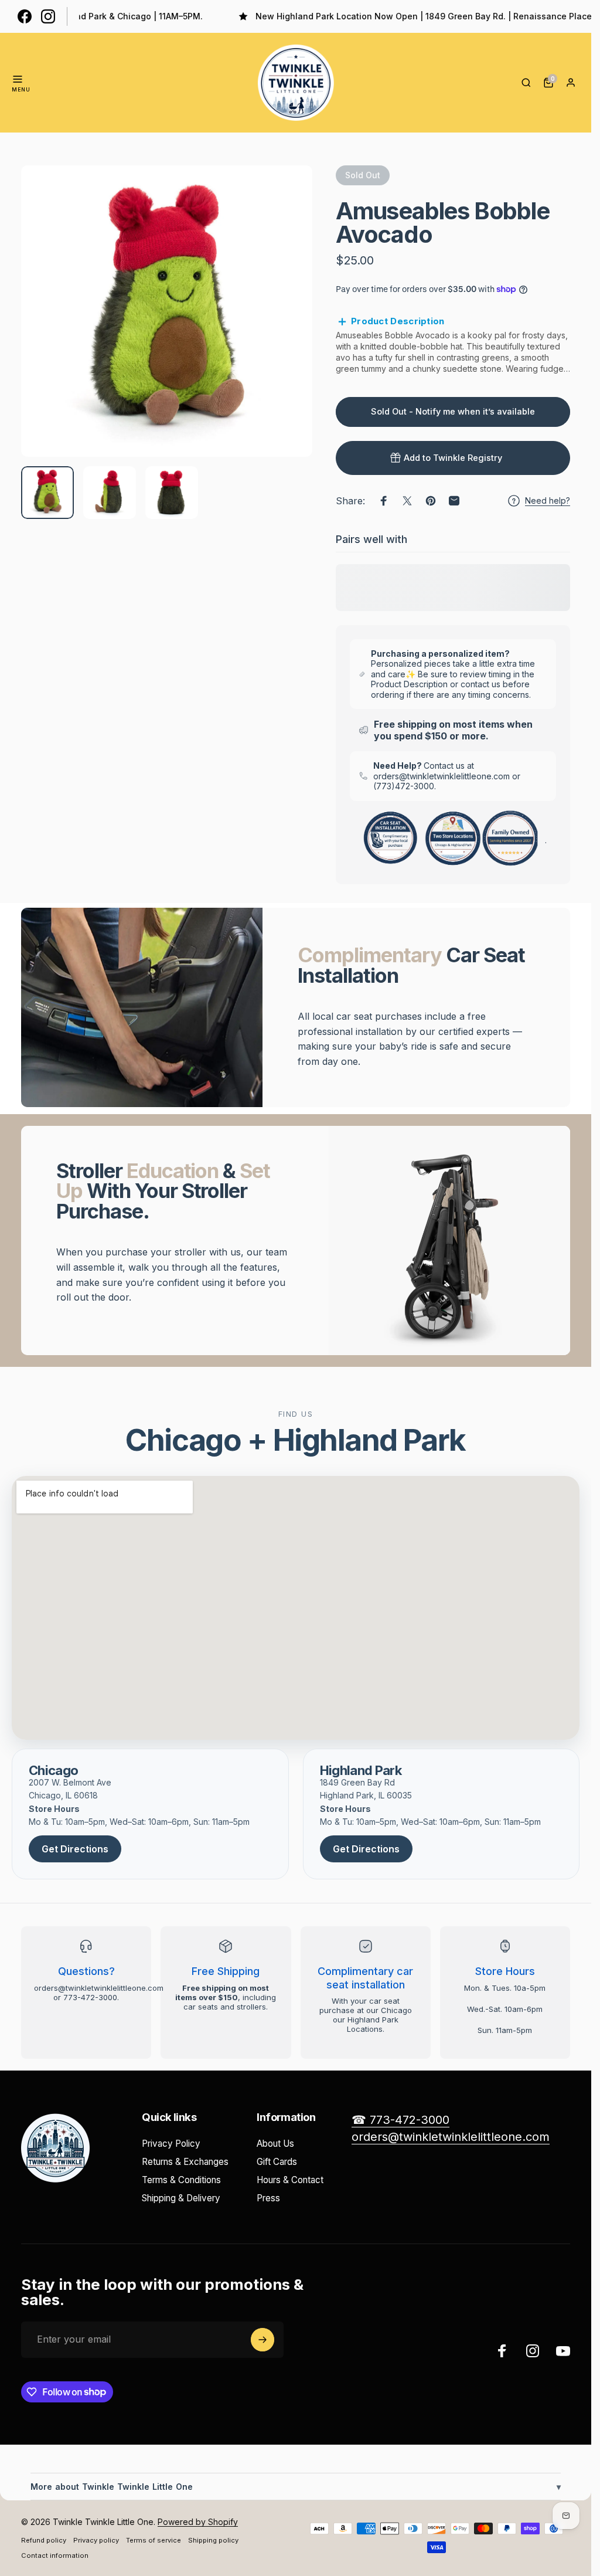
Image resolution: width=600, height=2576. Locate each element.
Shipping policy (213, 2540)
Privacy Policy (171, 2144)
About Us (275, 2144)
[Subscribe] (262, 2340)
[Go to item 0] (47, 493)
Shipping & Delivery (181, 2198)
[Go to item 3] (172, 493)
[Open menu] (18, 79)
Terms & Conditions (181, 2180)
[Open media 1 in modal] (167, 311)
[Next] (284, 330)
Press (268, 2198)
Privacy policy (96, 2540)
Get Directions (75, 1849)
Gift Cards (277, 2162)
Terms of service (154, 2540)
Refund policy (44, 2540)
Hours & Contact (290, 2180)
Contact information (55, 2555)
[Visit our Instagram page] (48, 16)
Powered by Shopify (198, 2522)
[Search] (526, 83)
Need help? (548, 500)
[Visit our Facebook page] (25, 16)
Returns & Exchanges (185, 2162)
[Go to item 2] (110, 493)
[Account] (571, 83)
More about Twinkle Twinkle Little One (296, 2487)
